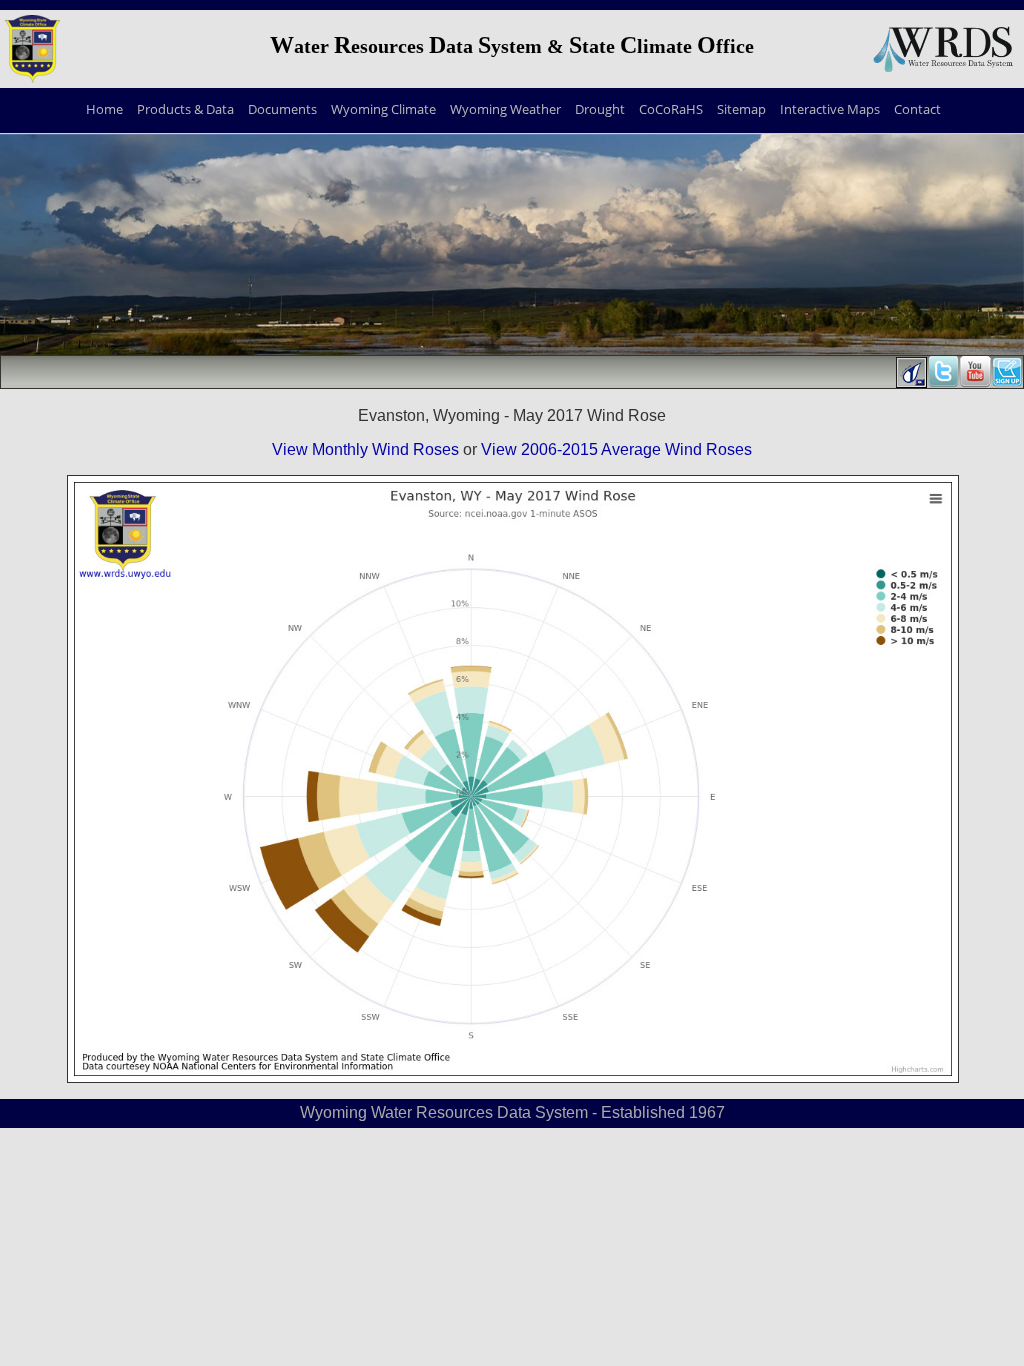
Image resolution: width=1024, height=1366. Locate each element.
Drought (600, 109)
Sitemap (741, 109)
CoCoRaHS (671, 109)
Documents (282, 109)
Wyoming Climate (383, 109)
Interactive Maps (830, 109)
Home (104, 109)
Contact (917, 109)
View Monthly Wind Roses (365, 449)
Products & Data (185, 109)
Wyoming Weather (505, 109)
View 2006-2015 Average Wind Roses (616, 449)
